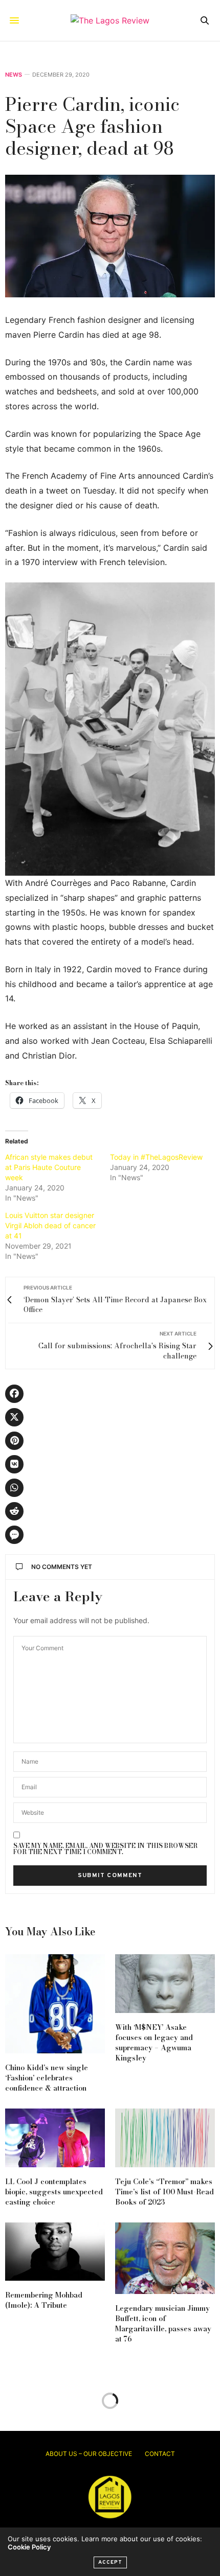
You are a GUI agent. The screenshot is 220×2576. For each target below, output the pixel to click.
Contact (160, 2454)
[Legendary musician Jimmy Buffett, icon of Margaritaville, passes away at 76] (165, 2258)
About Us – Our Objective (89, 2454)
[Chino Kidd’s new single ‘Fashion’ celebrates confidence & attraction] (55, 2004)
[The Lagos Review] (110, 20)
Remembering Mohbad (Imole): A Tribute (44, 2300)
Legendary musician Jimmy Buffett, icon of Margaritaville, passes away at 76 (163, 2324)
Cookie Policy (29, 2547)
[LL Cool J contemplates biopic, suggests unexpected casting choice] (55, 2138)
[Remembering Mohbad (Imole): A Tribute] (55, 2252)
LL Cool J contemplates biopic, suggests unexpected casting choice (54, 2192)
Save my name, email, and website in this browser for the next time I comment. (105, 1849)
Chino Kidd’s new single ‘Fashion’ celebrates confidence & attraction (47, 2078)
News (14, 75)
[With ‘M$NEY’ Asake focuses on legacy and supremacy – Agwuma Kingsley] (165, 1984)
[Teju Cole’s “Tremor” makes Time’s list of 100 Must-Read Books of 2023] (165, 2138)
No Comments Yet (62, 1567)
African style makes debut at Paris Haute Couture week (49, 1167)
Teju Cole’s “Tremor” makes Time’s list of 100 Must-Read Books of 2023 (164, 2192)
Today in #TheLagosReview (156, 1157)
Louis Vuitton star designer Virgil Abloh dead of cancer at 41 (50, 1225)
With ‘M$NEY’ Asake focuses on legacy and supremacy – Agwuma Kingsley (154, 2043)
